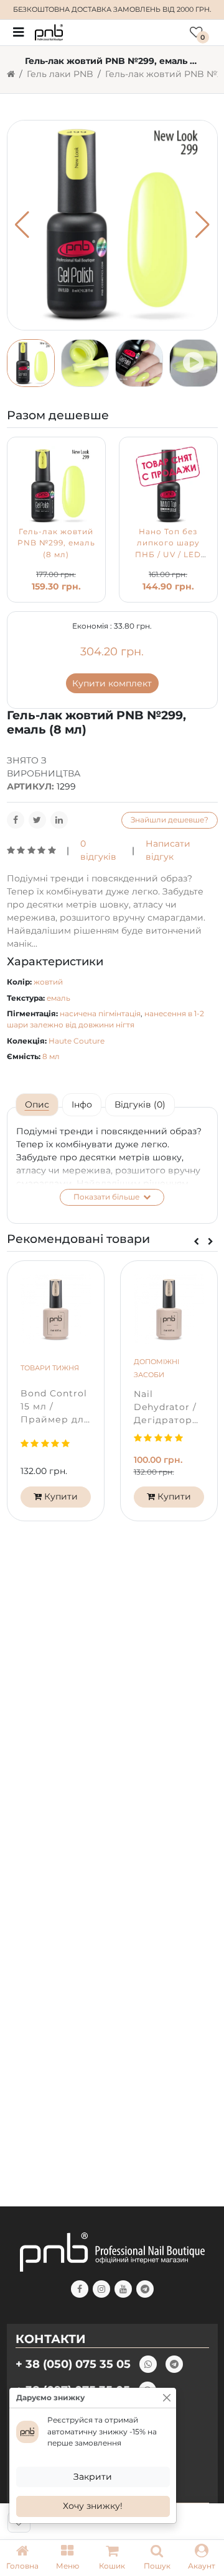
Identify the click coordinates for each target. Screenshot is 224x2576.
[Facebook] (16, 820)
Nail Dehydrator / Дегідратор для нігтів (165, 1408)
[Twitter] (37, 820)
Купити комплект (112, 683)
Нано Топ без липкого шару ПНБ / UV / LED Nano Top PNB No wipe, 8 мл (168, 554)
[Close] (167, 2398)
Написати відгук (168, 850)
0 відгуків (98, 850)
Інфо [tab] (82, 1104)
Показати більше (107, 1197)
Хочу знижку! (93, 2506)
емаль (58, 998)
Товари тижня (50, 1368)
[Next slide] (211, 1241)
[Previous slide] (196, 1241)
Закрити (93, 2477)
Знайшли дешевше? (170, 820)
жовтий (48, 982)
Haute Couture (77, 1041)
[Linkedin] (59, 820)
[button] (67, 2558)
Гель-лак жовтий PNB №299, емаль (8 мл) (56, 543)
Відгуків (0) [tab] (140, 1104)
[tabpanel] (112, 1165)
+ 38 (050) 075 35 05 (73, 2364)
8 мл (51, 1056)
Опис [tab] (37, 1104)
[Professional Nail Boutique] (49, 32)
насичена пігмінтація (100, 1013)
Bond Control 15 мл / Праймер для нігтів (55, 1407)
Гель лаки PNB (60, 74)
